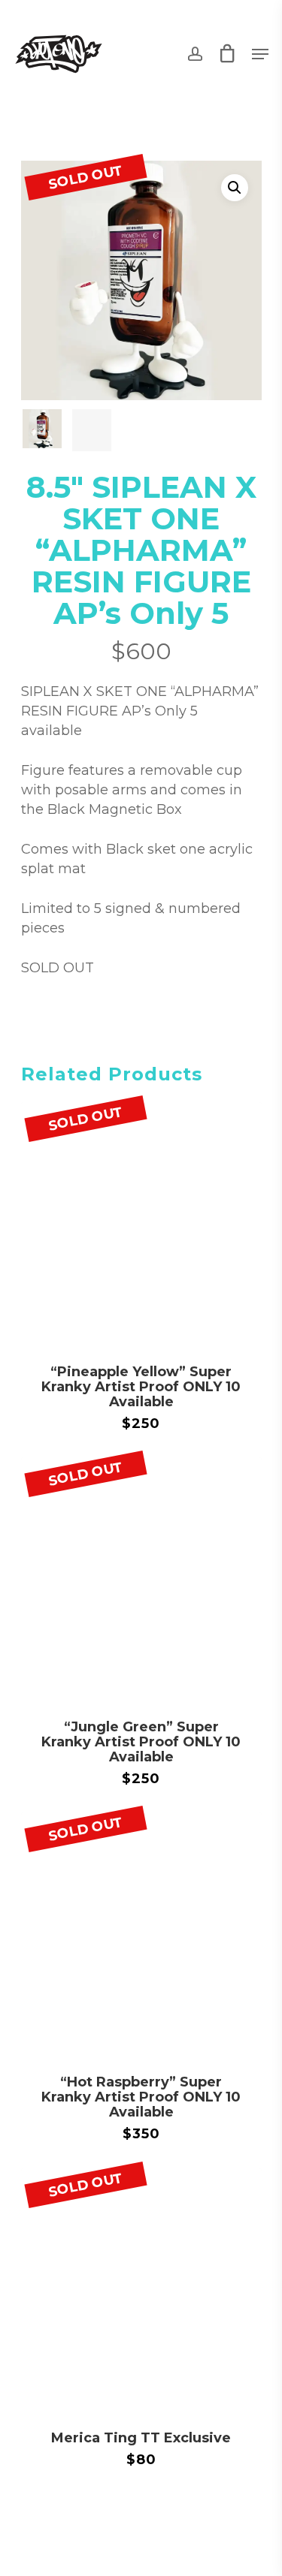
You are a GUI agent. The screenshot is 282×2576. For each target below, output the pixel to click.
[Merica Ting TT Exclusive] (141, 2288)
